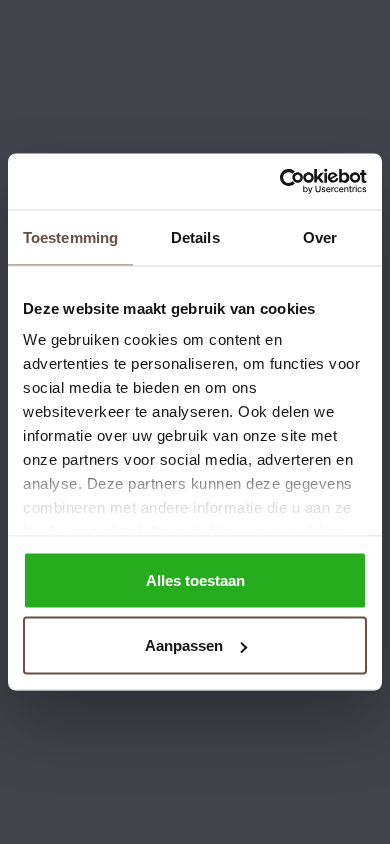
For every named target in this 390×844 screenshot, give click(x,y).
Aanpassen (184, 645)
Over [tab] (320, 236)
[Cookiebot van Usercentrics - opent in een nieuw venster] (280, 182)
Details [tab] (195, 236)
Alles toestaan (195, 579)
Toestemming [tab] (70, 236)
